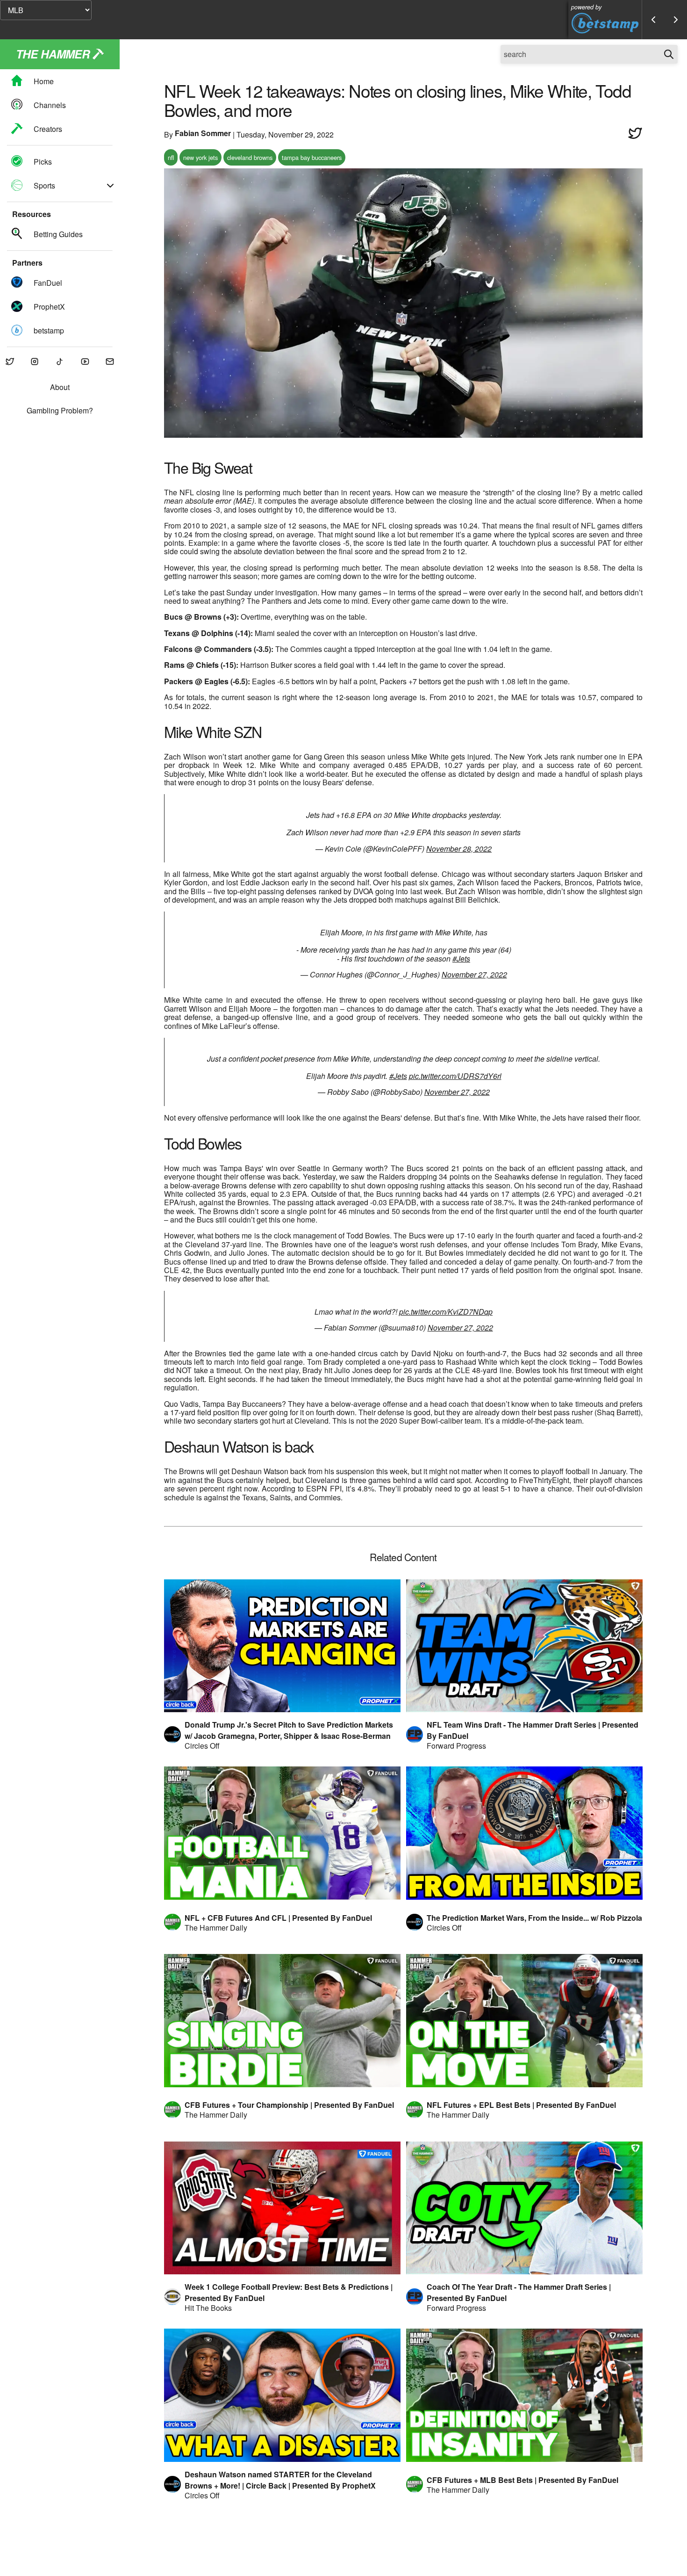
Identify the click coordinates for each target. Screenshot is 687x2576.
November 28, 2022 (459, 849)
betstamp (49, 330)
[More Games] (676, 20)
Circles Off (202, 1746)
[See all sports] (110, 186)
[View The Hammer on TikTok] (60, 362)
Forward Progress (456, 1746)
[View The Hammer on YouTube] (85, 362)
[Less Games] (653, 20)
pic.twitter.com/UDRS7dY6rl (455, 1076)
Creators (48, 129)
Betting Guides (58, 234)
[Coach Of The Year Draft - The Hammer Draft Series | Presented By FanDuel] (524, 2208)
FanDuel (48, 283)
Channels (50, 105)
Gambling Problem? (60, 411)
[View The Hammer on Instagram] (35, 362)
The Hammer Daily (216, 1928)
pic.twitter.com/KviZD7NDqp (446, 1312)
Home (44, 81)
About (60, 387)
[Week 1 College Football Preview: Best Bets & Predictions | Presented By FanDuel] (282, 2208)
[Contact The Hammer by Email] (110, 362)
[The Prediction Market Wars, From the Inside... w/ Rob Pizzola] (524, 1833)
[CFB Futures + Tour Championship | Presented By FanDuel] (282, 2021)
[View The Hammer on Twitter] (10, 362)
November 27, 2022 (474, 974)
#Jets (461, 959)
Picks (43, 162)
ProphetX (49, 307)
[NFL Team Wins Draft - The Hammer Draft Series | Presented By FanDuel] (524, 1646)
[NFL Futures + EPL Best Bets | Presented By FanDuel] (524, 2021)
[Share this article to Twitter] (635, 134)
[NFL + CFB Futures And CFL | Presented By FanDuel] (282, 1833)
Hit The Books (208, 2308)
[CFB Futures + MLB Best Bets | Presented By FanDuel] (524, 2395)
